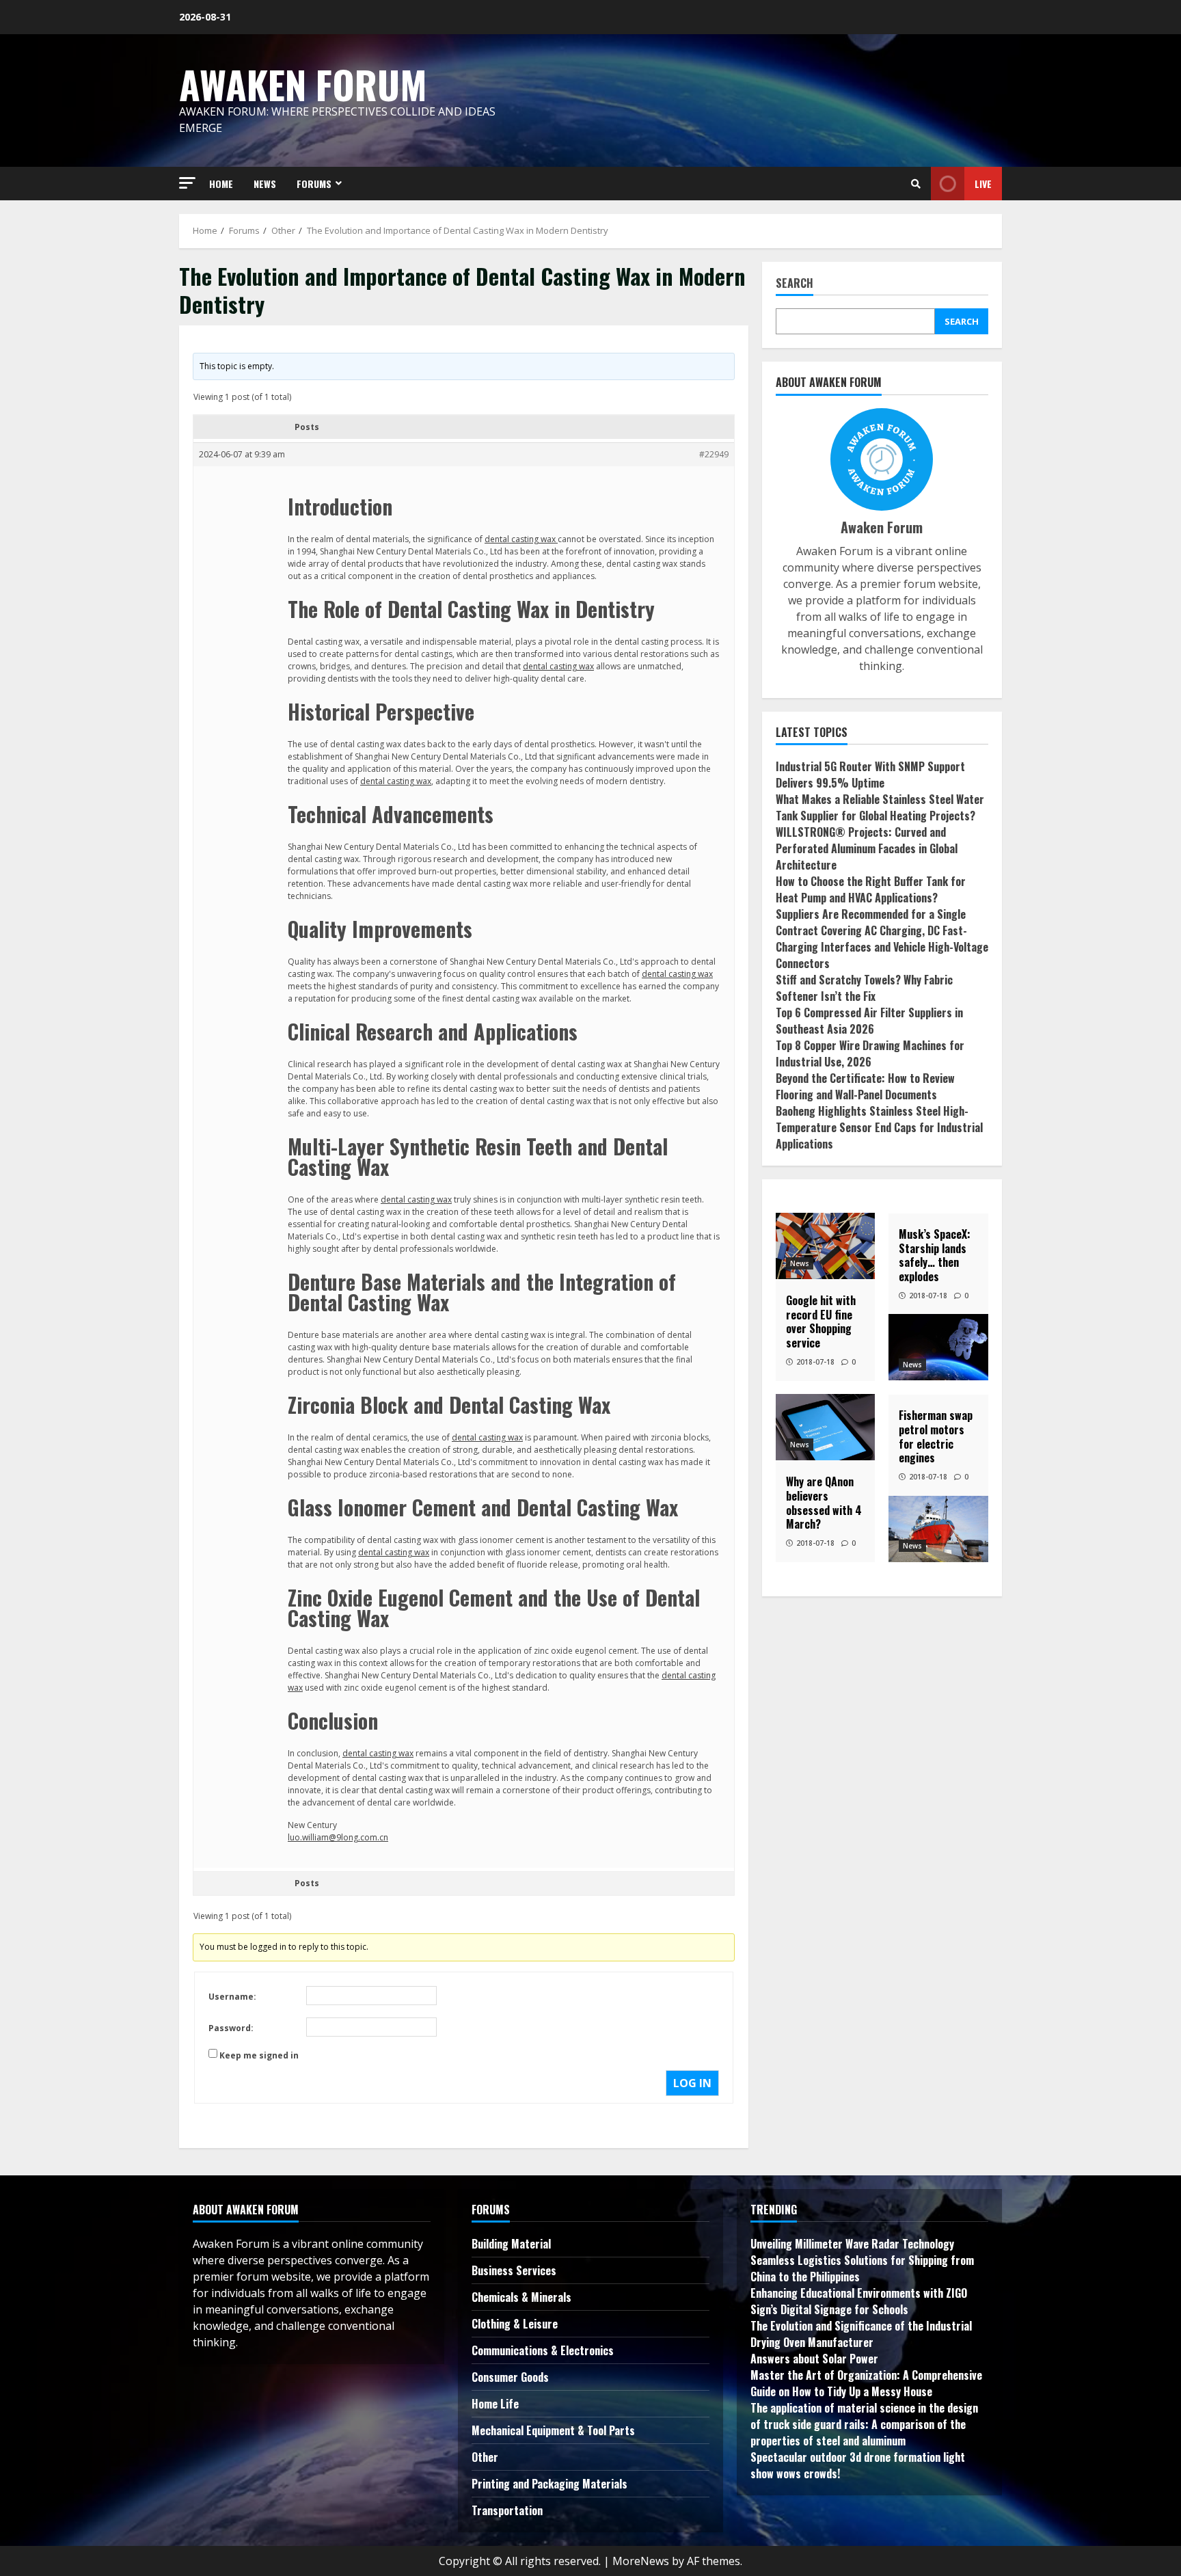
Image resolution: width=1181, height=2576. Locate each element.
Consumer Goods (510, 2377)
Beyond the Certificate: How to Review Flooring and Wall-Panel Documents (865, 1086)
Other (485, 2457)
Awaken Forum (303, 84)
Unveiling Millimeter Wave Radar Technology (852, 2244)
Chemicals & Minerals (521, 2297)
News (800, 1263)
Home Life (495, 2404)
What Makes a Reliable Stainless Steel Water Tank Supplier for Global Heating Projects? (880, 807)
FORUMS (314, 184)
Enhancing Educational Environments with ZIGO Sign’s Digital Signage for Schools (859, 2301)
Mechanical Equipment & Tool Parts (553, 2430)
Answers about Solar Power (814, 2359)
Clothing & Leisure (515, 2324)
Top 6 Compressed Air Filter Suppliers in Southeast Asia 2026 (869, 1020)
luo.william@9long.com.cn (338, 1837)
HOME (221, 184)
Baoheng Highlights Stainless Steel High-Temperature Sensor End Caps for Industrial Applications (879, 1127)
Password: (231, 2028)
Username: (232, 1997)
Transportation (507, 2510)
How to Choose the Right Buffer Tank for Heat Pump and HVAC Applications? (871, 889)
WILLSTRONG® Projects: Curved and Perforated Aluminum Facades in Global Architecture (867, 848)
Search (795, 284)
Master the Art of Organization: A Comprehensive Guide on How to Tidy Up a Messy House (866, 2383)
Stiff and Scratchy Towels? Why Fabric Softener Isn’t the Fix (864, 987)
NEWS (265, 184)
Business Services (514, 2270)
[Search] (916, 184)
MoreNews (641, 2561)
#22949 (714, 454)
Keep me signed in (259, 2055)
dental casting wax (521, 539)
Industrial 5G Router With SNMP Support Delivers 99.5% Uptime (870, 774)
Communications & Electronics (543, 2350)
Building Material (511, 2244)
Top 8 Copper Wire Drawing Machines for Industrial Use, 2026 (870, 1053)
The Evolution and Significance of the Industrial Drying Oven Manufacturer (861, 2334)
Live (983, 184)
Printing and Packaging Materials (549, 2484)
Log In (692, 2083)
